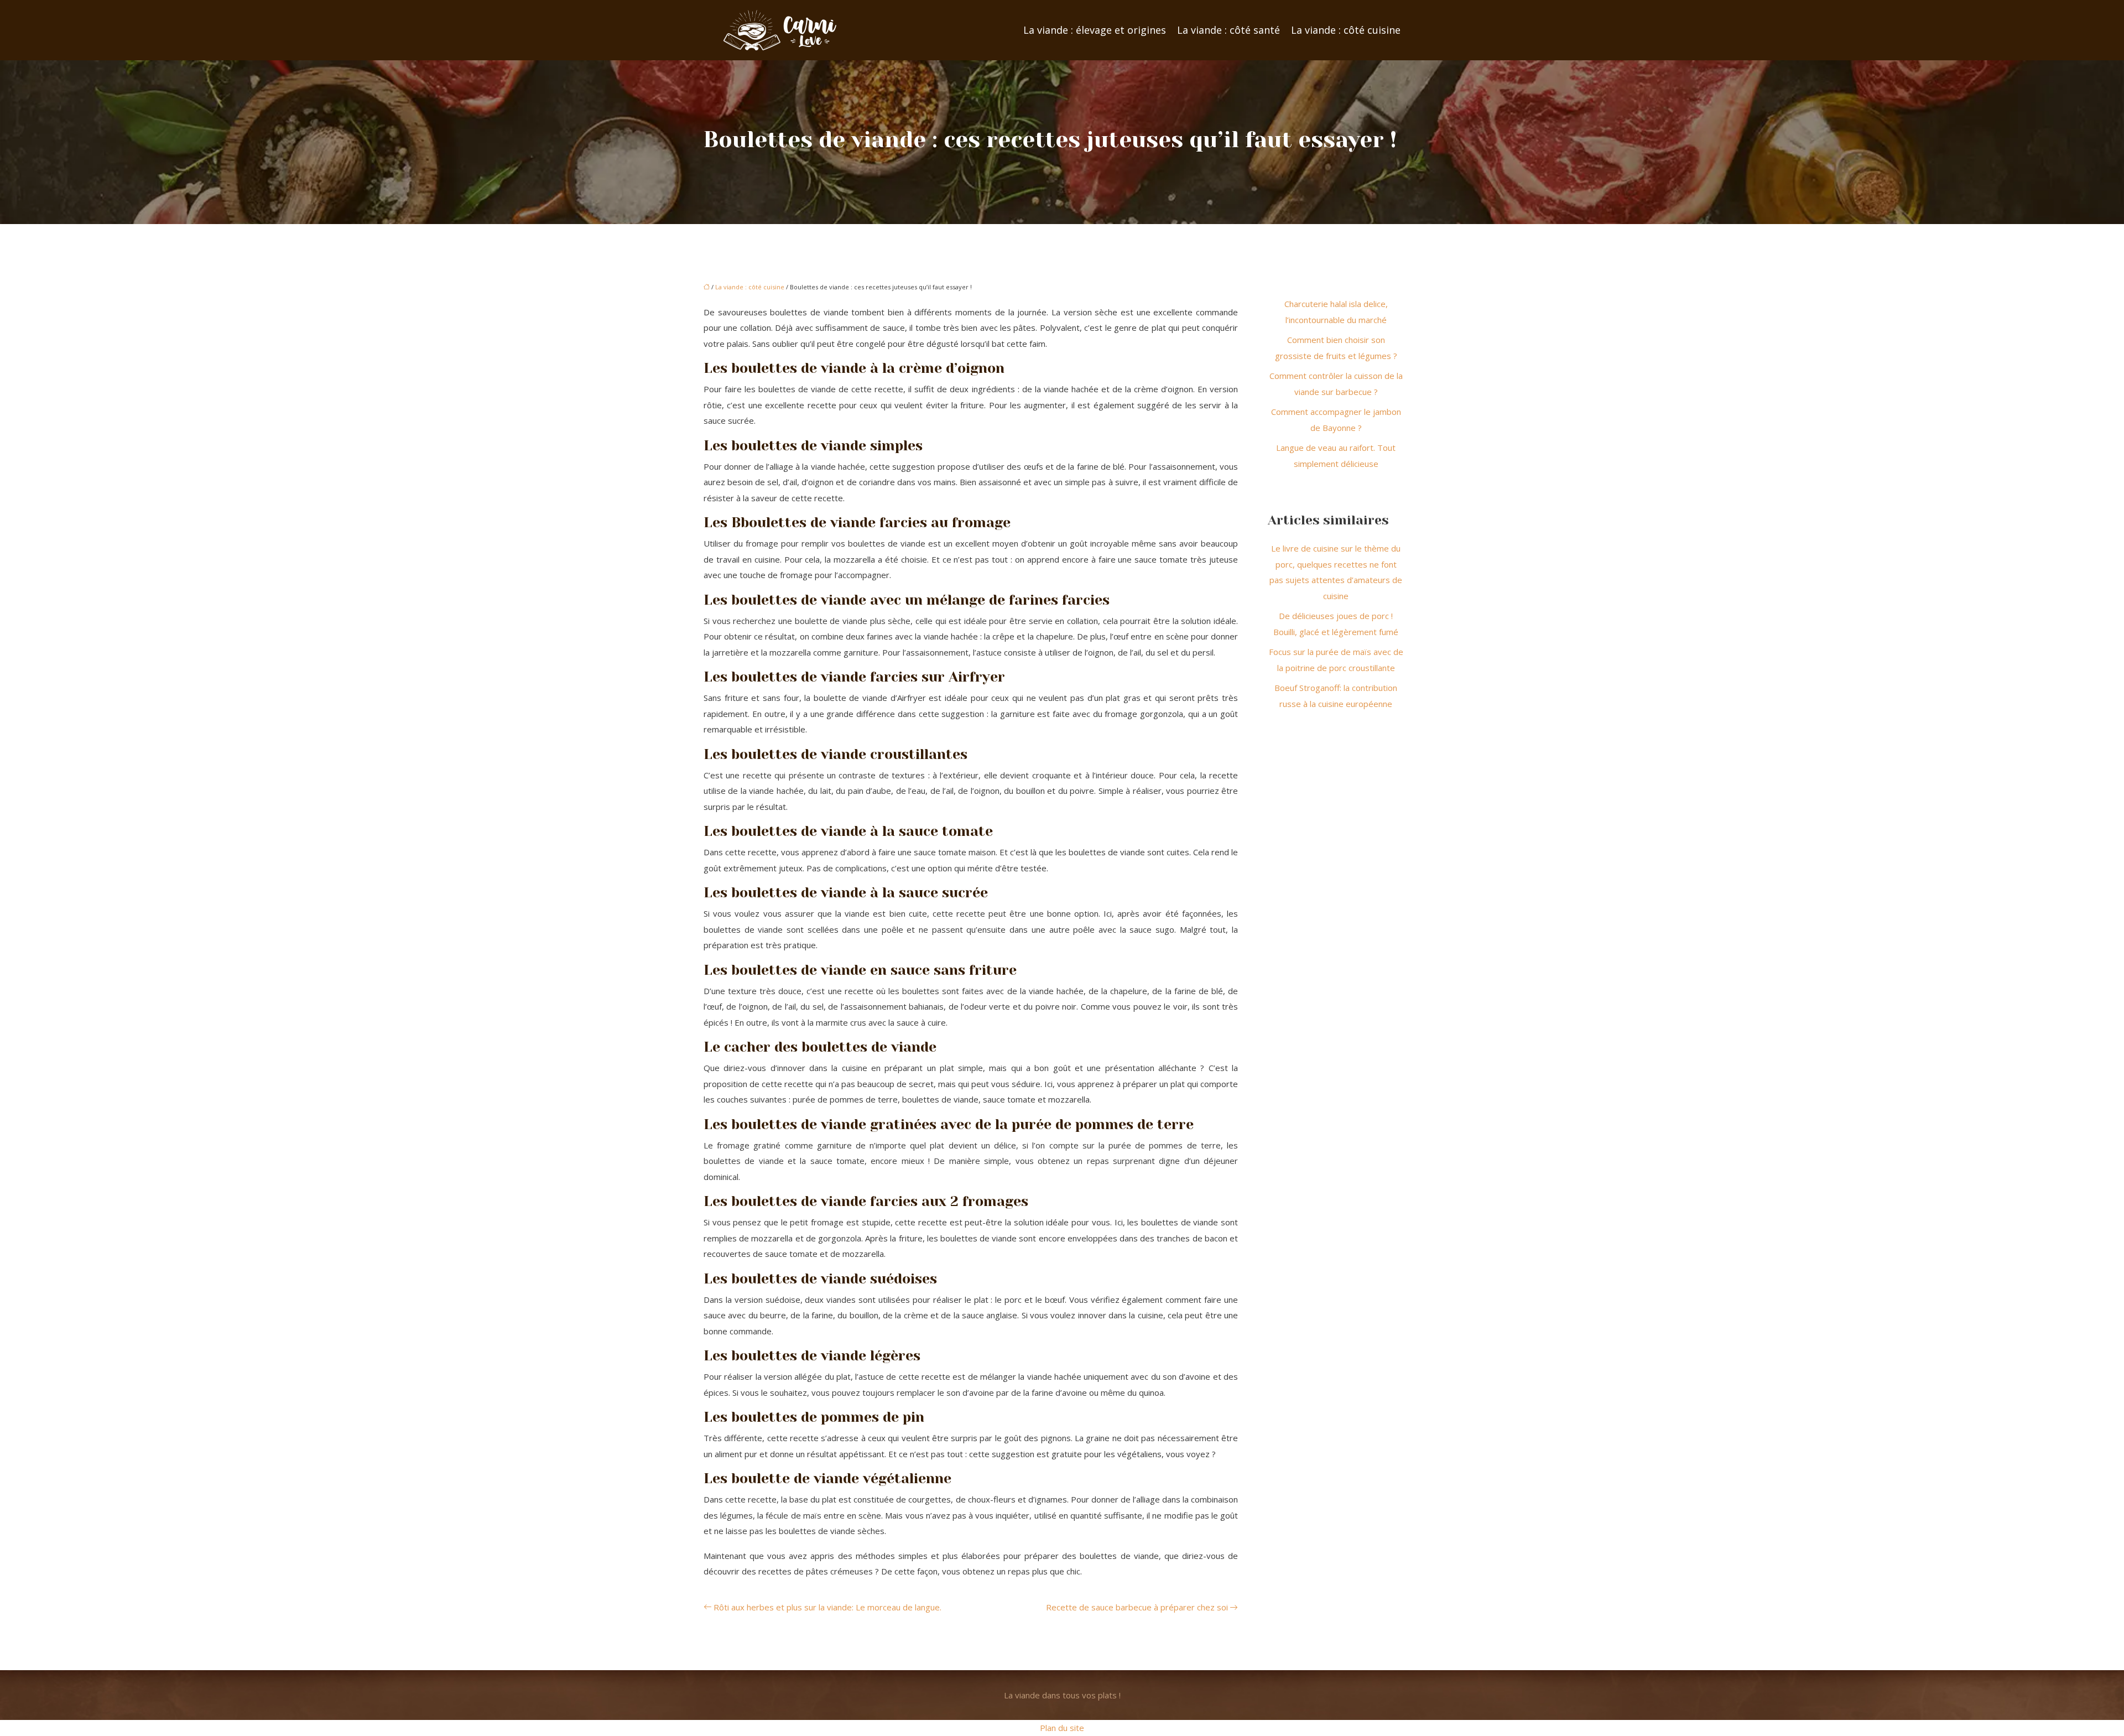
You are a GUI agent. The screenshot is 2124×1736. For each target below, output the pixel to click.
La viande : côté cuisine (1346, 30)
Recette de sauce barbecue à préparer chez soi (1137, 1607)
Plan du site (1062, 1728)
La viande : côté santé (1228, 30)
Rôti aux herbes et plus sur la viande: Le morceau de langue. (827, 1607)
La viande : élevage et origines (1095, 30)
